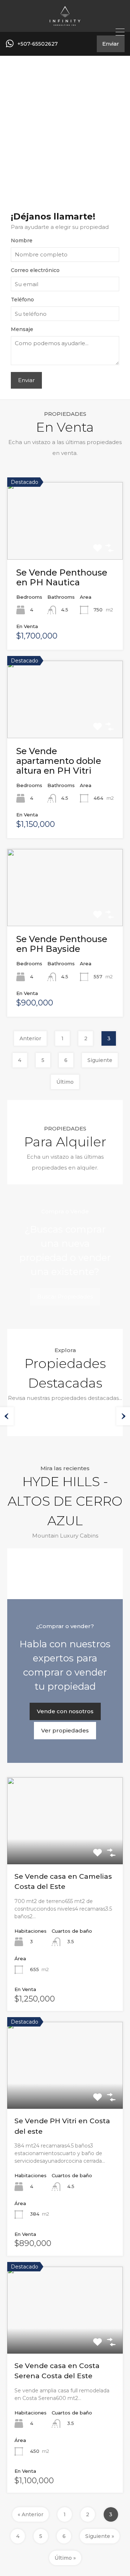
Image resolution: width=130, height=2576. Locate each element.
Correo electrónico (35, 270)
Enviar (111, 44)
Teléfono (22, 300)
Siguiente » (100, 2536)
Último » (65, 2558)
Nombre (22, 241)
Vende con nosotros (65, 1711)
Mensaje (22, 329)
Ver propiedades (65, 1730)
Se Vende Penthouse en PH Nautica (62, 577)
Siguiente (100, 1060)
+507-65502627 (38, 44)
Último (65, 1082)
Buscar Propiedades (65, 1297)
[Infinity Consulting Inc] (65, 23)
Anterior (30, 1038)
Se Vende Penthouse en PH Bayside (62, 944)
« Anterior (31, 2514)
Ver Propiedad (65, 543)
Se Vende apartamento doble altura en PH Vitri (59, 761)
